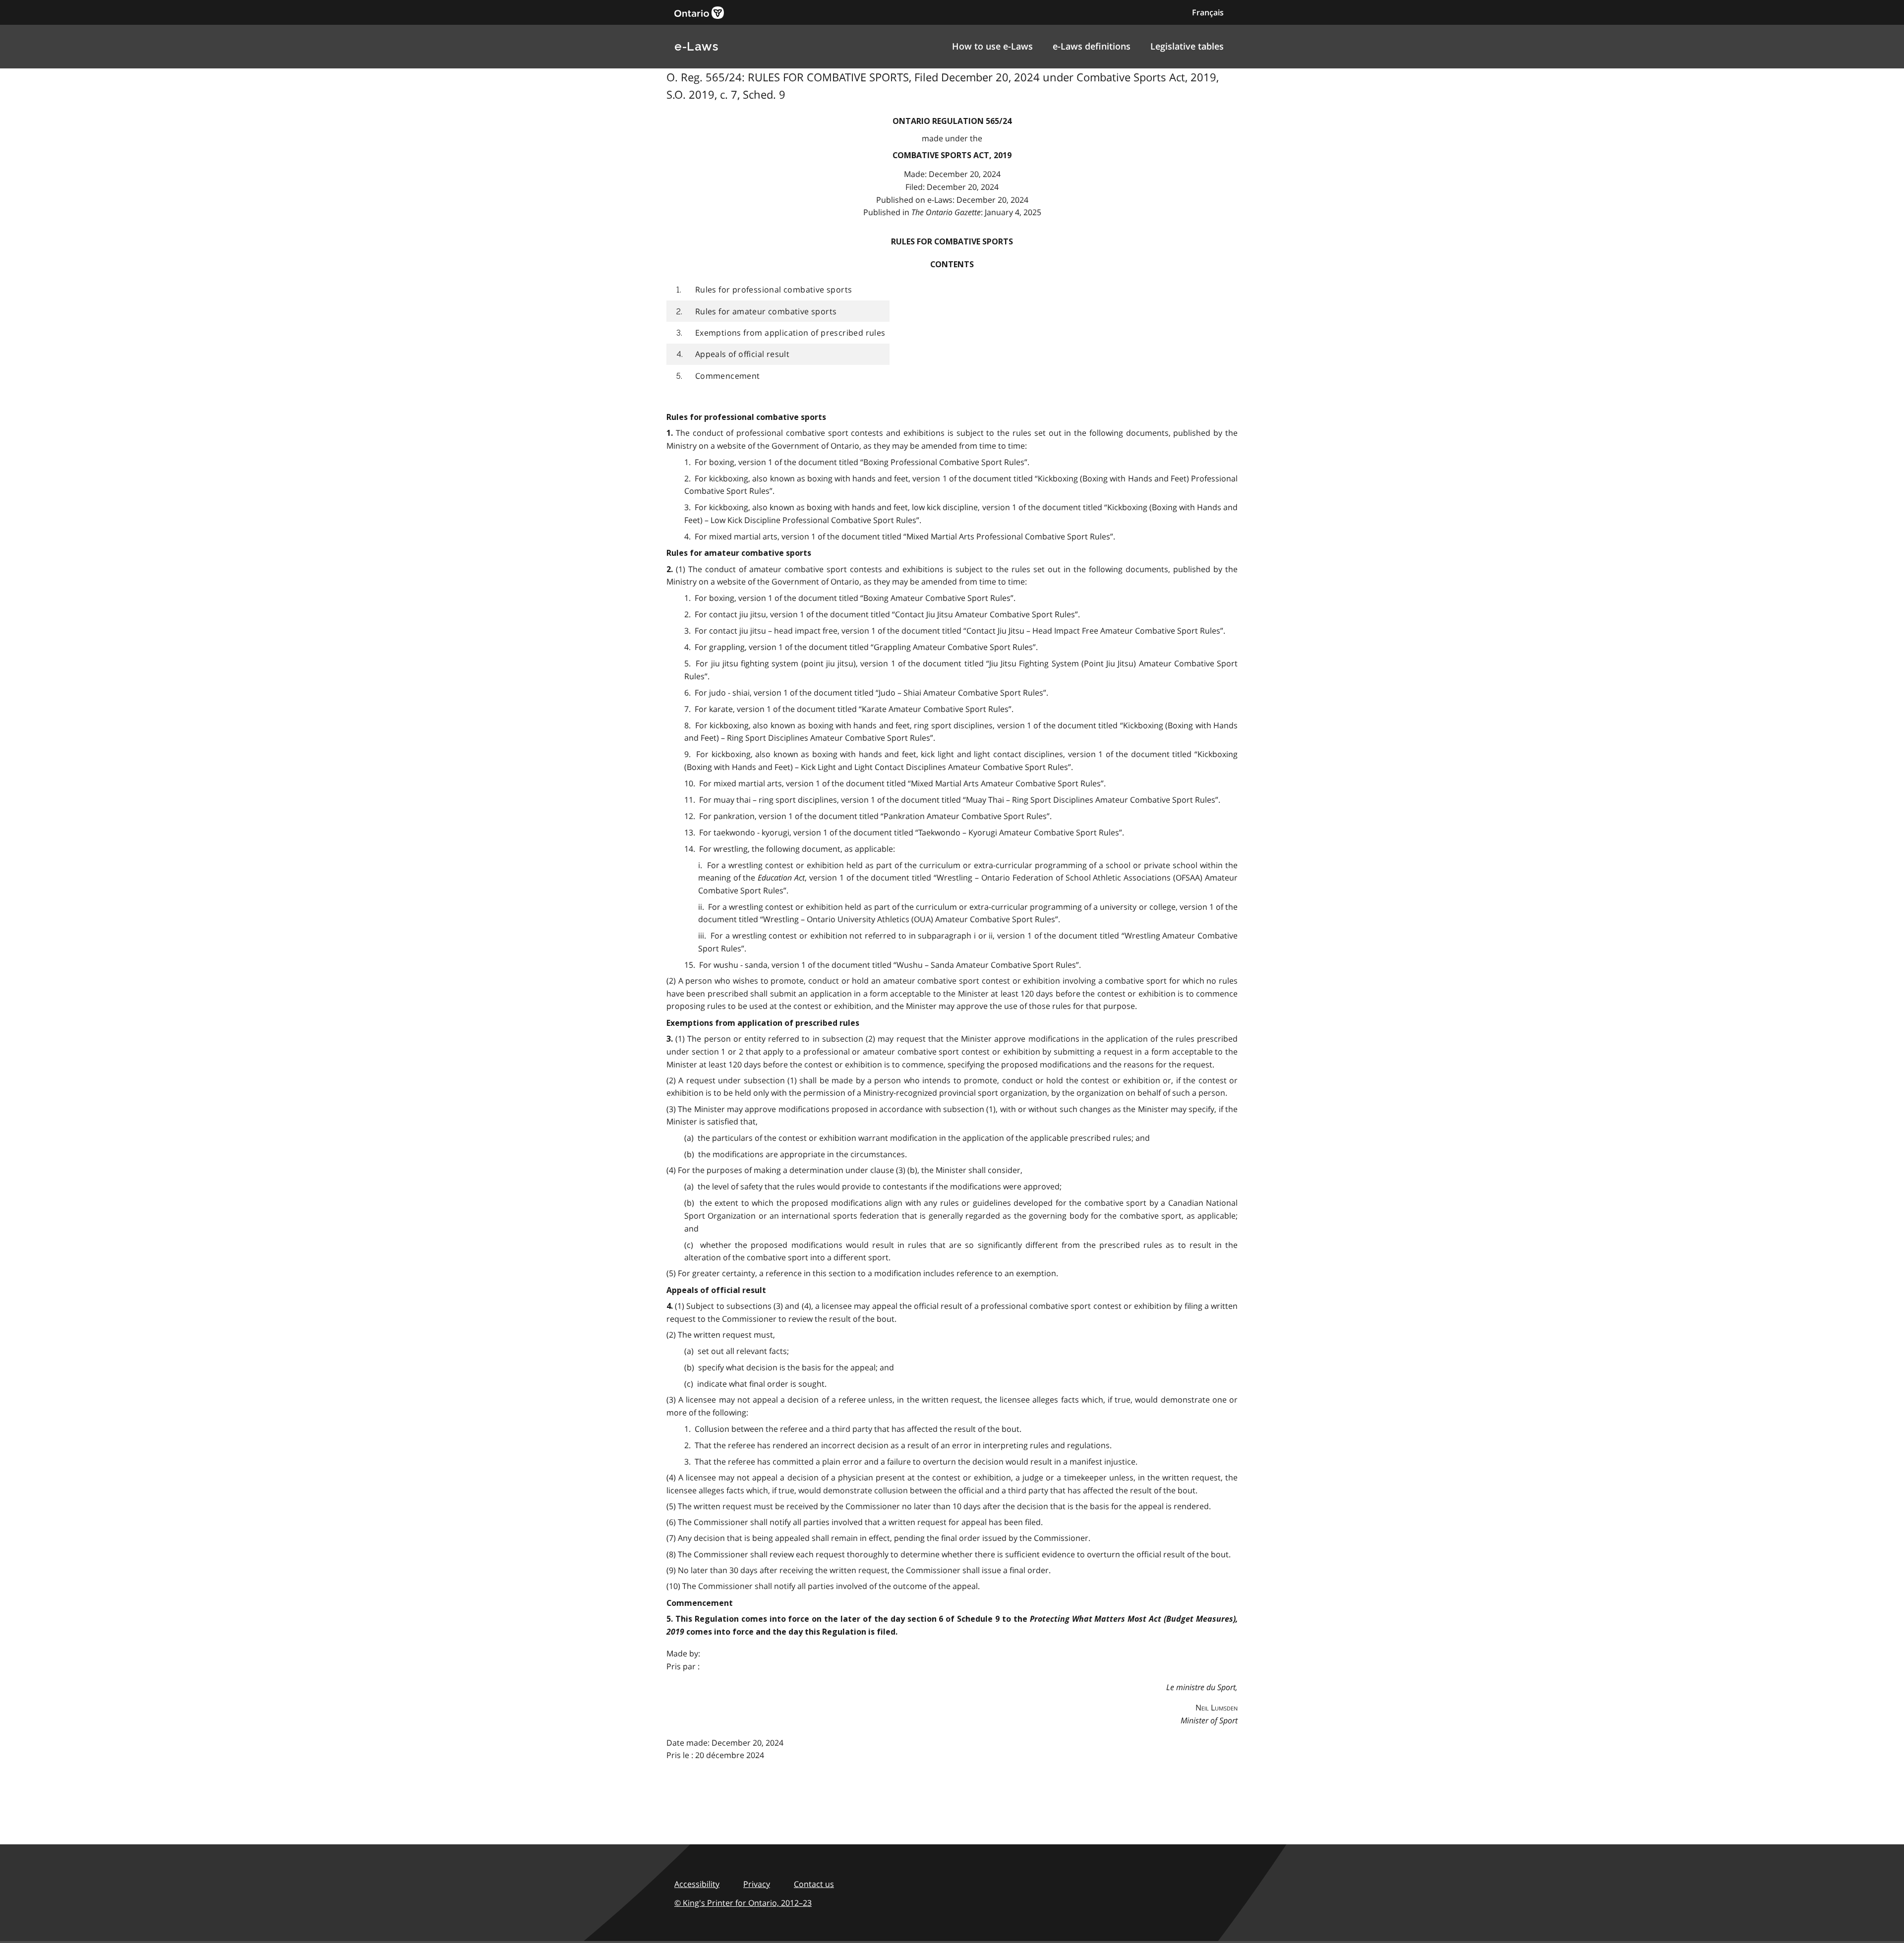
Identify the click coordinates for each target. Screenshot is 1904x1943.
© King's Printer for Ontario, (743, 1903)
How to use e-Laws (992, 46)
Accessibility (697, 1884)
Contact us (814, 1884)
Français (1208, 12)
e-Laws (696, 46)
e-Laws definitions (1092, 46)
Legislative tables (1187, 46)
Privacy (757, 1884)
